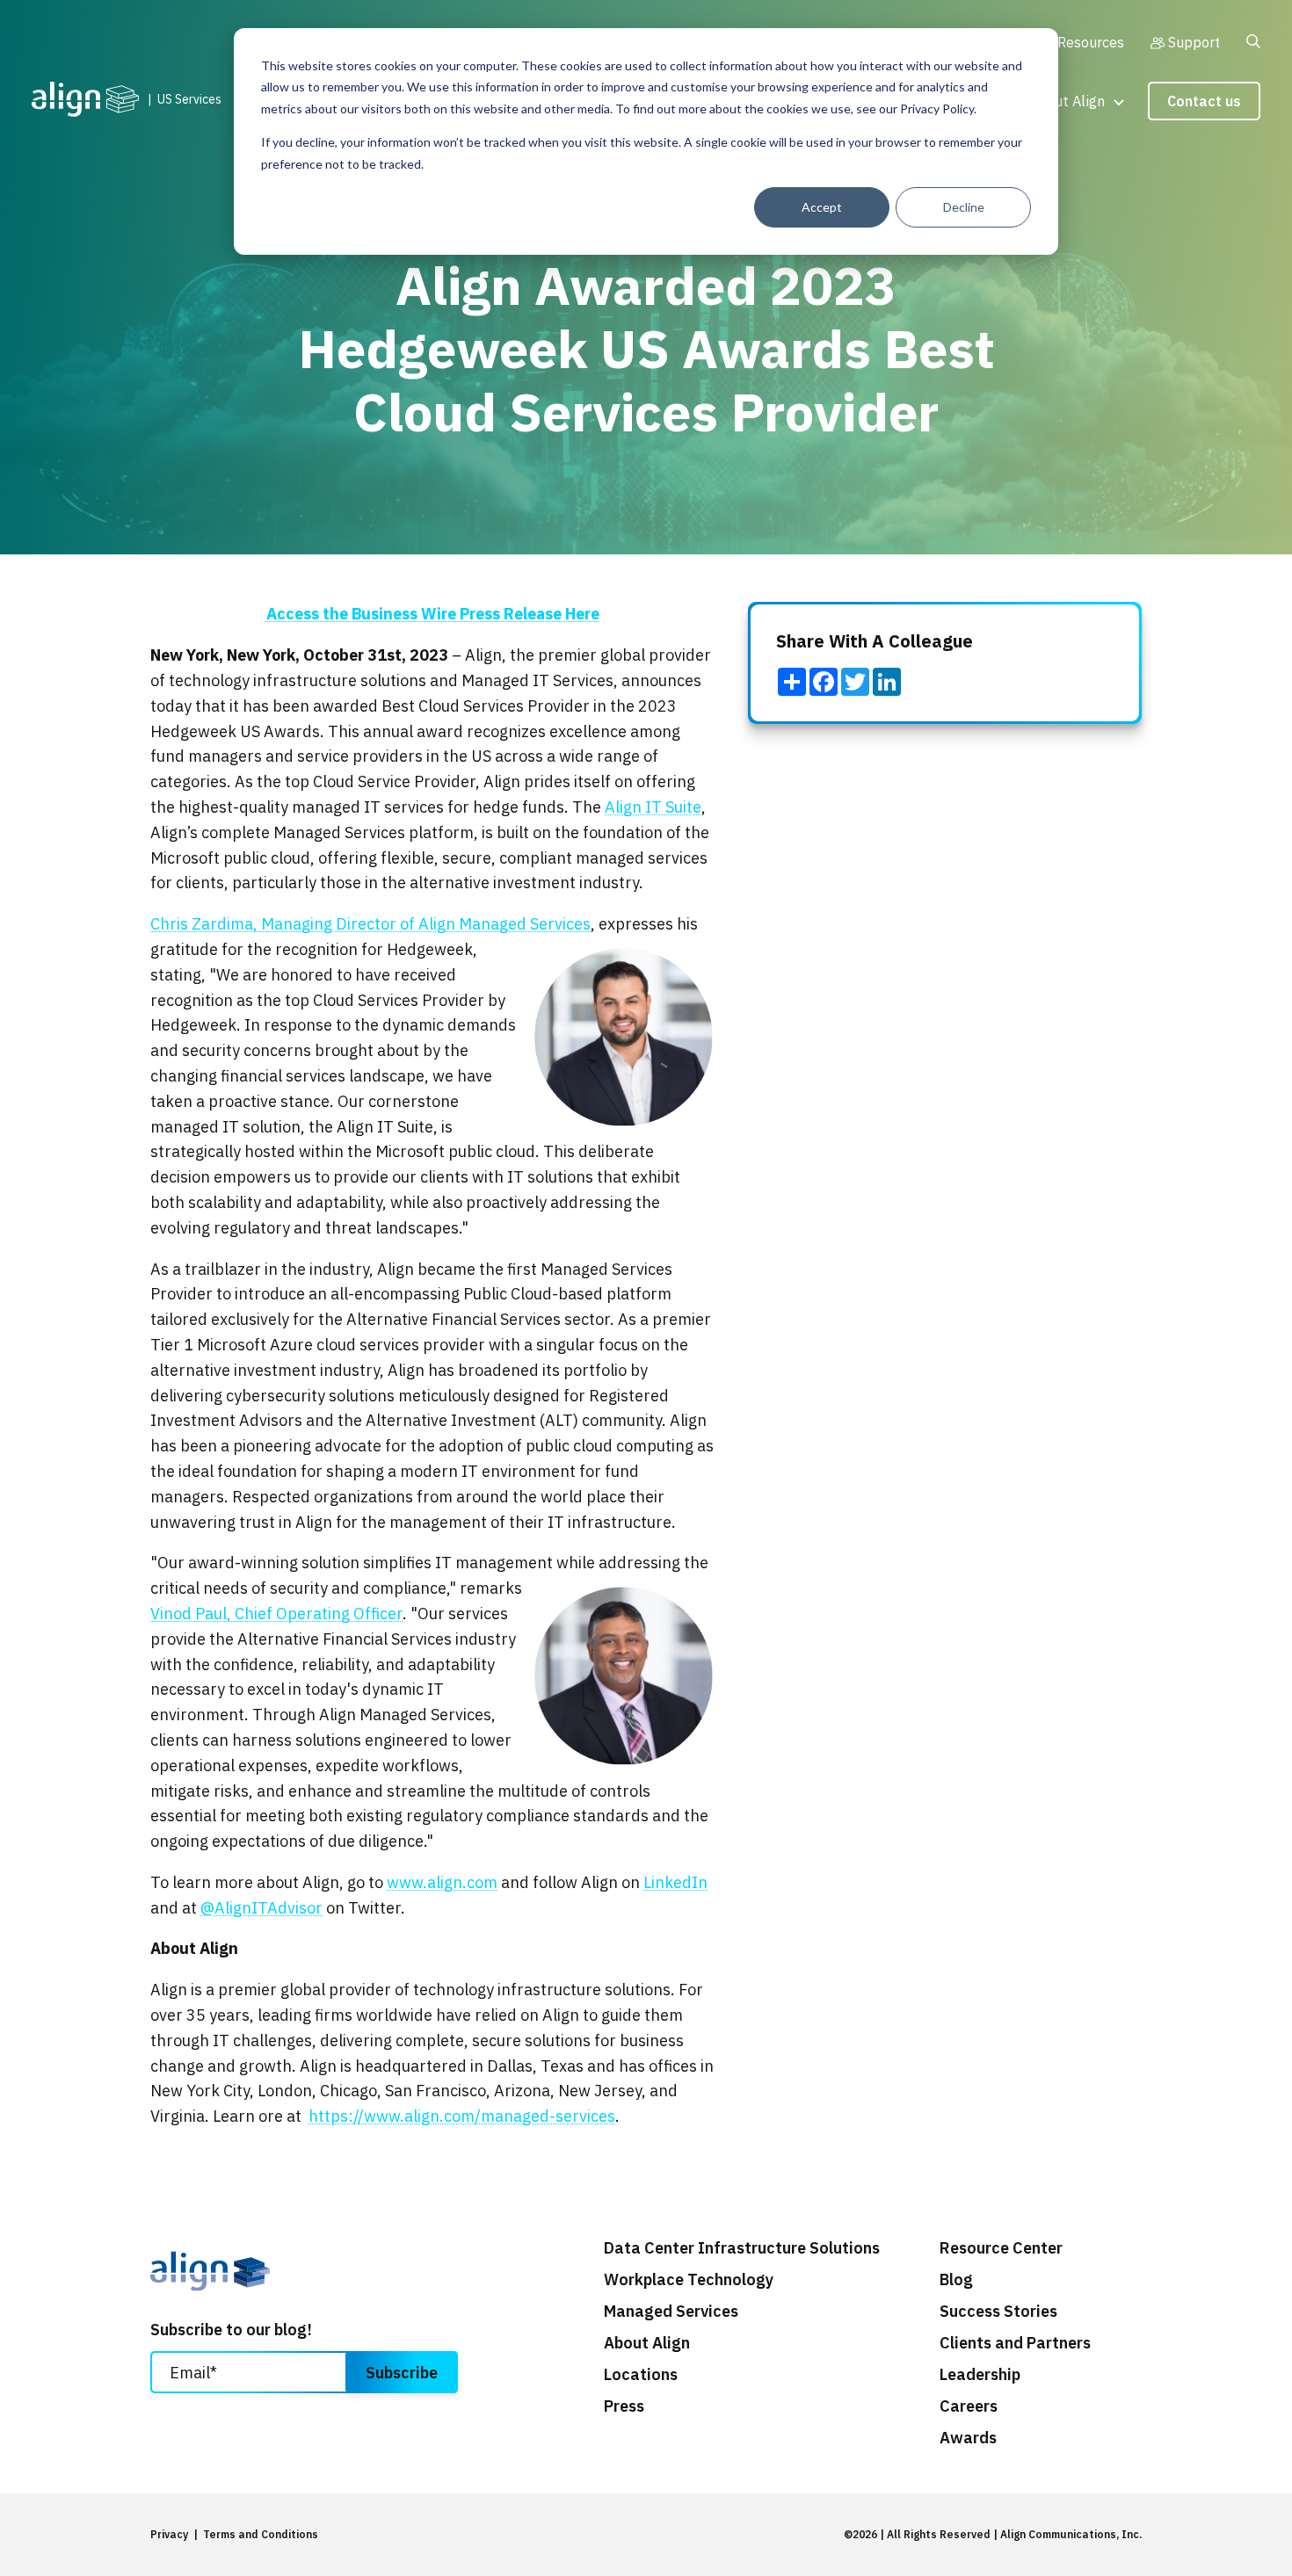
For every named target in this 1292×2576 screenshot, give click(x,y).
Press (624, 2406)
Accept (822, 207)
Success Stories (998, 2312)
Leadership (980, 2375)
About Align (1067, 101)
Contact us (1204, 101)
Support (1194, 42)
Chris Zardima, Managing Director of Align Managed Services (370, 924)
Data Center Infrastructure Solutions (742, 2248)
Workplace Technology (689, 2280)
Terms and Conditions (261, 2534)
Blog (956, 2280)
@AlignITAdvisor (261, 1908)
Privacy (169, 2534)
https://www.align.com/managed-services (462, 2116)
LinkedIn (675, 1882)
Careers (969, 2406)
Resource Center (1001, 2248)
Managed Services (671, 2312)
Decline (964, 207)
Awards (968, 2438)
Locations (641, 2375)
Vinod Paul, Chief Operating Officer (276, 1614)
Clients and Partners (1015, 2343)
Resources (1091, 42)
